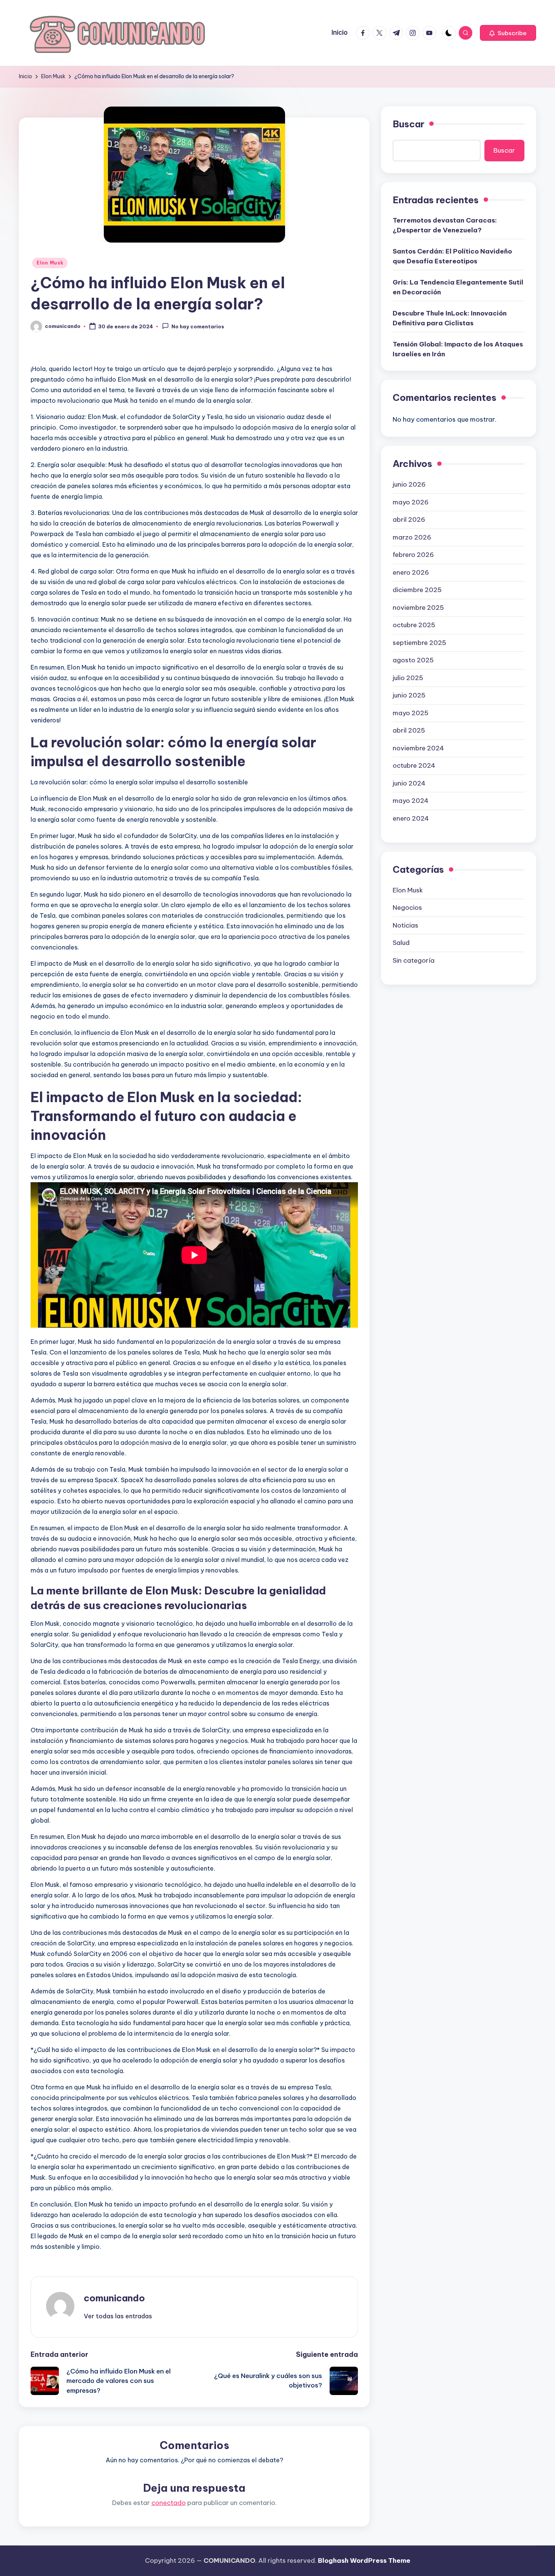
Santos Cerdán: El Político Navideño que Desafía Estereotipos (452, 256)
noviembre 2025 (418, 607)
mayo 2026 (411, 502)
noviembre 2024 (418, 748)
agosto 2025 (413, 660)
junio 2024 (409, 783)
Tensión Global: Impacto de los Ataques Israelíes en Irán (458, 349)
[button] (508, 33)
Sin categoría (414, 960)
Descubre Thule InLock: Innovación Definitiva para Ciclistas (450, 318)
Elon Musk (50, 263)
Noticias (405, 925)
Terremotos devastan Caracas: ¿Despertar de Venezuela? (445, 225)
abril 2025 (409, 730)
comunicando (114, 2298)
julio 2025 (408, 677)
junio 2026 (409, 484)
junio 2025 (409, 695)
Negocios (407, 908)
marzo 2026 (412, 537)
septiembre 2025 (419, 642)
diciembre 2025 (417, 590)
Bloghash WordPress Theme (364, 2561)
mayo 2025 (411, 713)
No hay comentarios (198, 327)
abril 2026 (409, 520)
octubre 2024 (414, 765)
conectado (169, 2503)
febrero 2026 (413, 555)
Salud (401, 943)
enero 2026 (411, 572)
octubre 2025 (414, 625)
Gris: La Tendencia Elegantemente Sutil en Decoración (458, 287)
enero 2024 (411, 818)
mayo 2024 (411, 801)
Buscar (409, 124)
